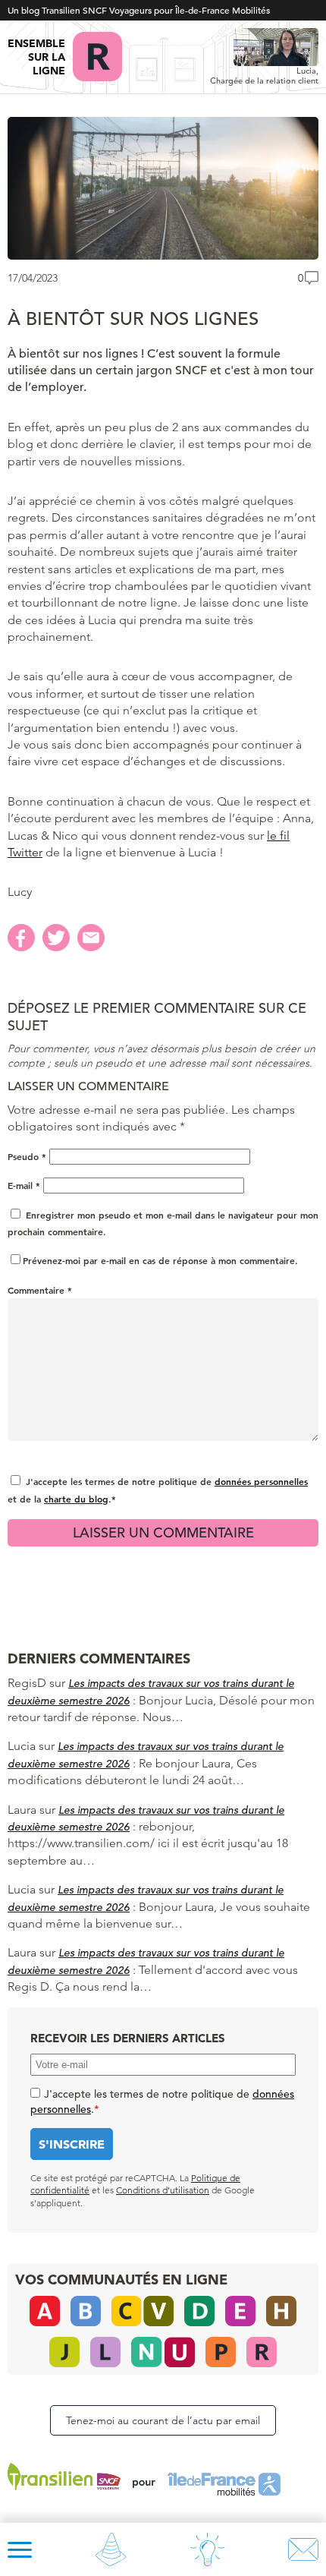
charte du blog (76, 1499)
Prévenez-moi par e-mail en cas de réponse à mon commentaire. (160, 1260)
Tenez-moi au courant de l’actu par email (163, 2420)
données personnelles (261, 1481)
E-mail (24, 1185)
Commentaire (40, 1290)
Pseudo (27, 1156)
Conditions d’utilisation (163, 2190)
